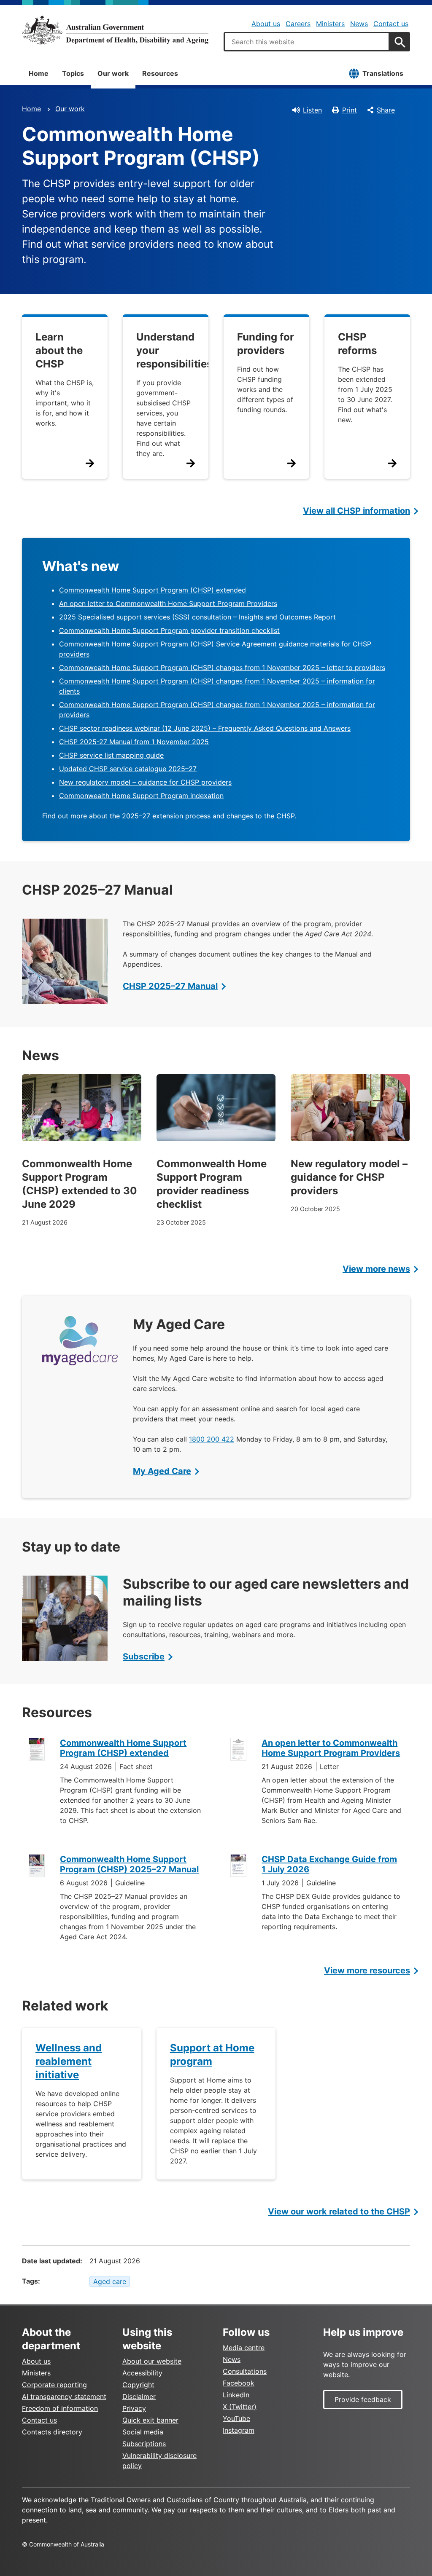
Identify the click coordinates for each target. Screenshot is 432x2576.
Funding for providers (266, 344)
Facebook (239, 2383)
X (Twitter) (240, 2407)
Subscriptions (144, 2444)
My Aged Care (162, 1471)
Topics (73, 73)
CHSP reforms (357, 344)
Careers (298, 24)
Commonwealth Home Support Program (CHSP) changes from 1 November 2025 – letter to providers (222, 667)
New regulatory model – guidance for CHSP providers (145, 782)
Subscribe (144, 1657)
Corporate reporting (54, 2385)
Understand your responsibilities (174, 350)
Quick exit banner (150, 2420)
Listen (312, 110)
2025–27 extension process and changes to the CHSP (208, 816)
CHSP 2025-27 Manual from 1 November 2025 (134, 742)
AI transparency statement (64, 2396)
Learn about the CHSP (59, 350)
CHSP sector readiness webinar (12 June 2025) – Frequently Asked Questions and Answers (205, 728)
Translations (383, 73)
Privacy (134, 2408)
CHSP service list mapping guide (111, 755)
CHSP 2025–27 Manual (170, 986)
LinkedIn (236, 2395)
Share (386, 110)
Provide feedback (363, 2399)
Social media (143, 2432)
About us (266, 24)
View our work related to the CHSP (339, 2211)
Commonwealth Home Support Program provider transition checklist (169, 630)
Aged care (110, 2281)
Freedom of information (60, 2408)
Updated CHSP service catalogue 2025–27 (128, 769)
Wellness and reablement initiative (69, 2061)
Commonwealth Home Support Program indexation (141, 796)
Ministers (330, 24)
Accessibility (142, 2373)
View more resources (367, 1970)
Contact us (391, 24)
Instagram (239, 2430)
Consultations (245, 2371)
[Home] (115, 30)
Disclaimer (139, 2396)
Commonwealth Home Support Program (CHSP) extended (153, 590)
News (359, 24)
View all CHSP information (356, 511)
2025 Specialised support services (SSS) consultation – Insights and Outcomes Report (197, 617)
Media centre (244, 2348)
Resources (160, 73)
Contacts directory (52, 2432)
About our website (152, 2361)
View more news (376, 1269)
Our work (113, 73)
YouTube (236, 2418)
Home (39, 73)
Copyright (138, 2385)
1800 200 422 (212, 1439)
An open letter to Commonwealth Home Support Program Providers (168, 603)
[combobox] (307, 42)
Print (350, 110)
